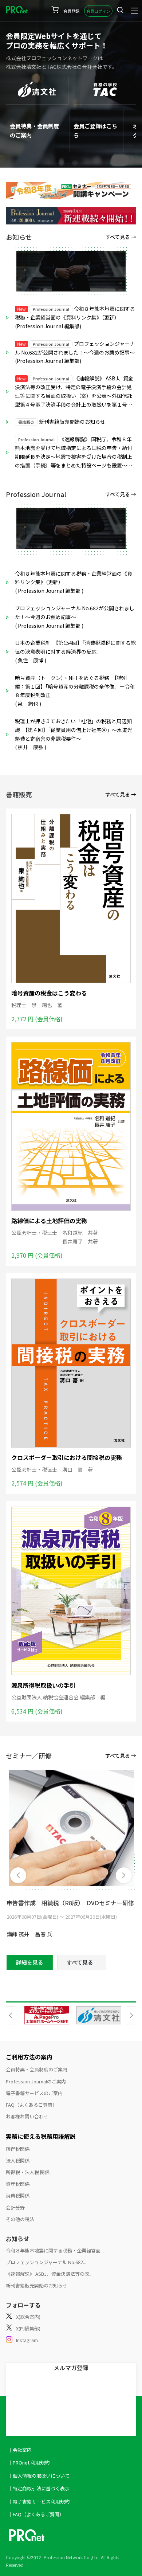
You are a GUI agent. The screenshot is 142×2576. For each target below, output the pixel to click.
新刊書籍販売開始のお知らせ (62, 422)
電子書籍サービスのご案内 (34, 2093)
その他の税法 (20, 2219)
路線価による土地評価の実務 (49, 1221)
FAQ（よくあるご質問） (31, 2105)
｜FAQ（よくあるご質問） (36, 2514)
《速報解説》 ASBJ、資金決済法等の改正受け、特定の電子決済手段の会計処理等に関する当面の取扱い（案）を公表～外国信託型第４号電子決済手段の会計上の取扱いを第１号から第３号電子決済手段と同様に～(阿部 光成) (74, 392)
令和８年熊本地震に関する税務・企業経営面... (55, 2250)
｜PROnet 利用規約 (29, 2463)
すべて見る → (121, 237)
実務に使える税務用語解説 (41, 2136)
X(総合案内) (28, 2317)
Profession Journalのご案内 (36, 2081)
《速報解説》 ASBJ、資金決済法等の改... (49, 2274)
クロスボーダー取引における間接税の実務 (67, 1457)
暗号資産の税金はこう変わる (49, 993)
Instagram (27, 2340)
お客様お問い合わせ (27, 2116)
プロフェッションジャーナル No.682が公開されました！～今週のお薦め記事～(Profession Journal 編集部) (75, 352)
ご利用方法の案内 (29, 2057)
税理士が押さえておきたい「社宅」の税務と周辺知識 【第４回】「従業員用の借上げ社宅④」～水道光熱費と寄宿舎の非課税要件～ (74, 730)
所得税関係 (18, 2149)
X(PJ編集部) (28, 2328)
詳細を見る (30, 1962)
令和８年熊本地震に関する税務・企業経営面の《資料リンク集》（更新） (74, 578)
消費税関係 (18, 2195)
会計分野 (15, 2207)
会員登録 (71, 11)
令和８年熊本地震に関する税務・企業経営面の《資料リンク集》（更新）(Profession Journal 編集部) (75, 317)
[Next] (124, 1875)
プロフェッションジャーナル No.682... (46, 2262)
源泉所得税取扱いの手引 (43, 1685)
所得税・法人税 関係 (28, 2172)
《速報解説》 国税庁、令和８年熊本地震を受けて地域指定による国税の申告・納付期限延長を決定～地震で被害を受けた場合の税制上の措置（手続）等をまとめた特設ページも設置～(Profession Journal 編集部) (74, 453)
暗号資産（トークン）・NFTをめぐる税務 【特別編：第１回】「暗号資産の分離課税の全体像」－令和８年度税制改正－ (75, 686)
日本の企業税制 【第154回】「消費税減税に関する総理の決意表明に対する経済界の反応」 (75, 647)
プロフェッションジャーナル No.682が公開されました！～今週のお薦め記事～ (75, 612)
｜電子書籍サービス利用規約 (39, 2501)
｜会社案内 (20, 2450)
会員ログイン (98, 11)
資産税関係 (18, 2184)
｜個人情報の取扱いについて (39, 2476)
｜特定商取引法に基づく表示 (39, 2488)
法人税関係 (18, 2160)
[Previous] (18, 1875)
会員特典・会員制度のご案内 (37, 2069)
